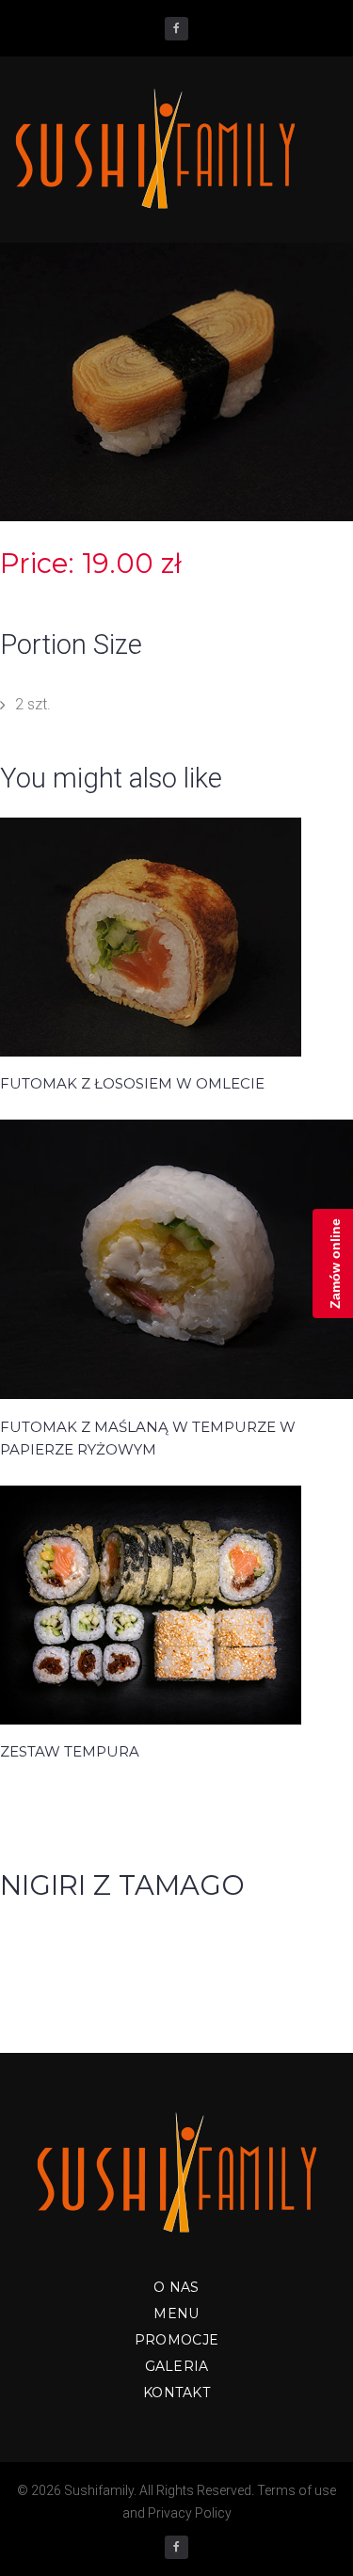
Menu (176, 2314)
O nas (176, 2287)
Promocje (176, 2340)
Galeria (177, 2366)
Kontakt (176, 2393)
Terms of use (297, 2490)
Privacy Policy (190, 2513)
